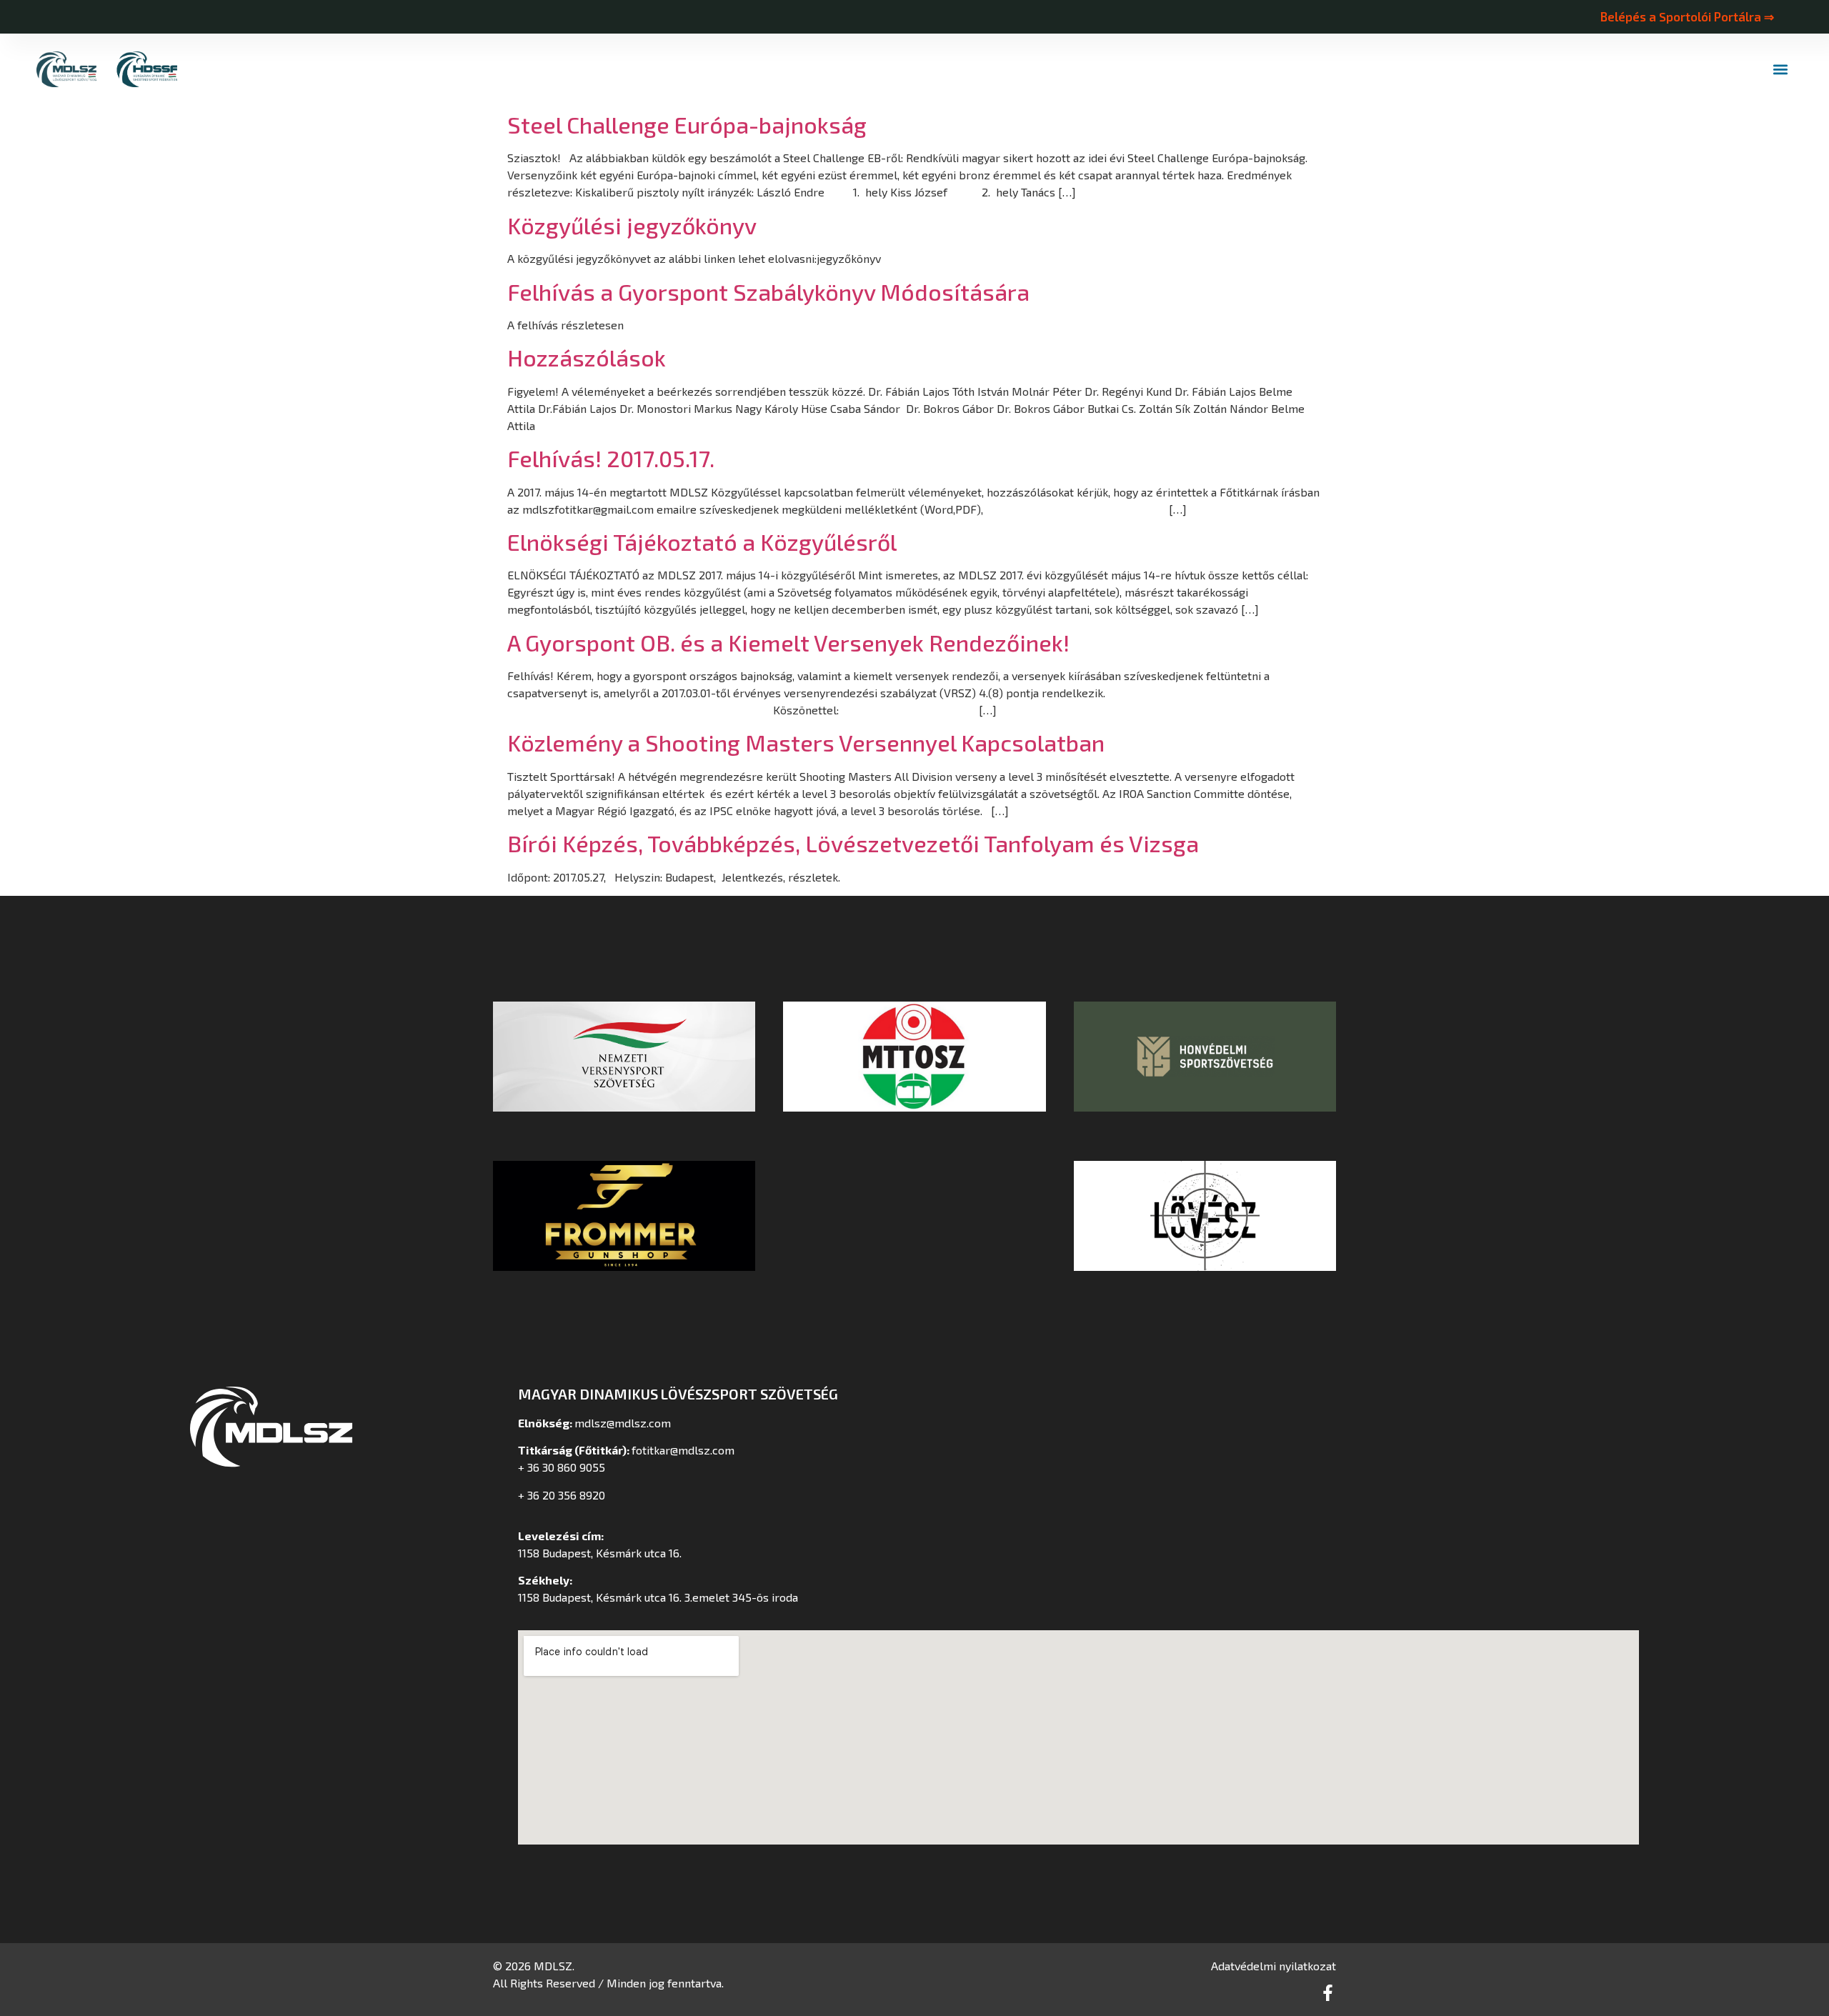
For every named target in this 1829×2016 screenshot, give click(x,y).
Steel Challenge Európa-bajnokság (687, 124)
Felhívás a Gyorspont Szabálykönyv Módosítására (768, 291)
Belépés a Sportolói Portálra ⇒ (1687, 16)
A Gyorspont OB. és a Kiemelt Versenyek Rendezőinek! (788, 642)
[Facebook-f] (1328, 1993)
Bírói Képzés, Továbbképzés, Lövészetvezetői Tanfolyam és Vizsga (853, 843)
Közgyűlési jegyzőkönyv (632, 225)
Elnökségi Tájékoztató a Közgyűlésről (702, 542)
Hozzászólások (587, 357)
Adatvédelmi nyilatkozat (1274, 1966)
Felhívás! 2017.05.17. (611, 458)
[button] (1781, 70)
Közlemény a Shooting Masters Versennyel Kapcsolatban (806, 742)
